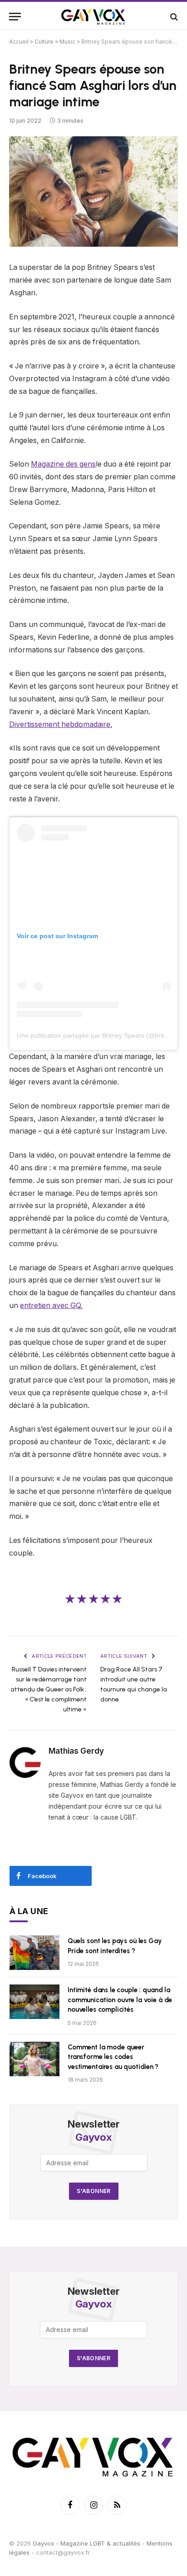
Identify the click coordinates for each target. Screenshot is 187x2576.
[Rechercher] (173, 17)
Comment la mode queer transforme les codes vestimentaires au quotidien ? (113, 2057)
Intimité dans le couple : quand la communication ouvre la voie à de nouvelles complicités (120, 2000)
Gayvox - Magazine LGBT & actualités (86, 2543)
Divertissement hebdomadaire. (61, 724)
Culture (44, 42)
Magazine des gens (63, 464)
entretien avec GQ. (51, 1305)
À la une (29, 1911)
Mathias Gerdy (76, 1751)
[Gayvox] (93, 17)
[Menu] (15, 17)
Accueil (19, 42)
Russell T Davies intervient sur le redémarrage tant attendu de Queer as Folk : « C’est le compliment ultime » (49, 1689)
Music (67, 42)
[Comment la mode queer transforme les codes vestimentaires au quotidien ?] (34, 2059)
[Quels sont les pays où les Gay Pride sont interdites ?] (34, 1953)
